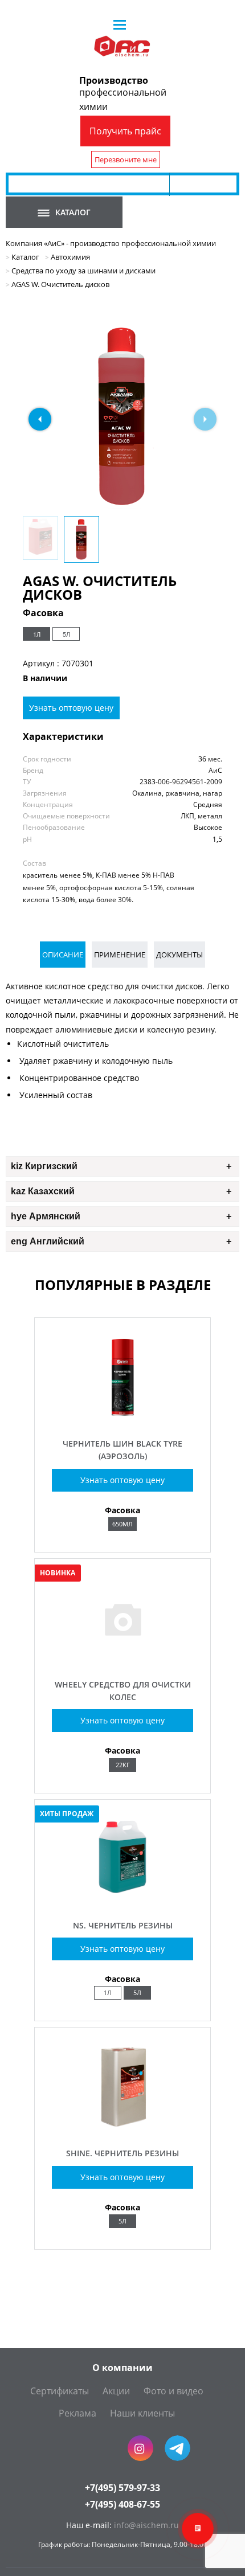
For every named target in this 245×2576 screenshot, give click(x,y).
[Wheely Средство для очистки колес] (122, 1658)
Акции (116, 2391)
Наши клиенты (142, 2413)
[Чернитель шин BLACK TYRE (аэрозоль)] (122, 1417)
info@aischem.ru (146, 2525)
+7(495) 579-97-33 (122, 2488)
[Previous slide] (40, 419)
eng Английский (48, 1241)
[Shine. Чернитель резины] (122, 2127)
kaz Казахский (43, 1191)
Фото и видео (173, 2391)
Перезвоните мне (126, 159)
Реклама (77, 2413)
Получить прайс (125, 131)
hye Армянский (46, 1216)
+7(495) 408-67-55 (122, 2504)
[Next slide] (205, 419)
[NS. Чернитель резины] (122, 1899)
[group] (122, 416)
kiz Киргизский (44, 1166)
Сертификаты (60, 2391)
